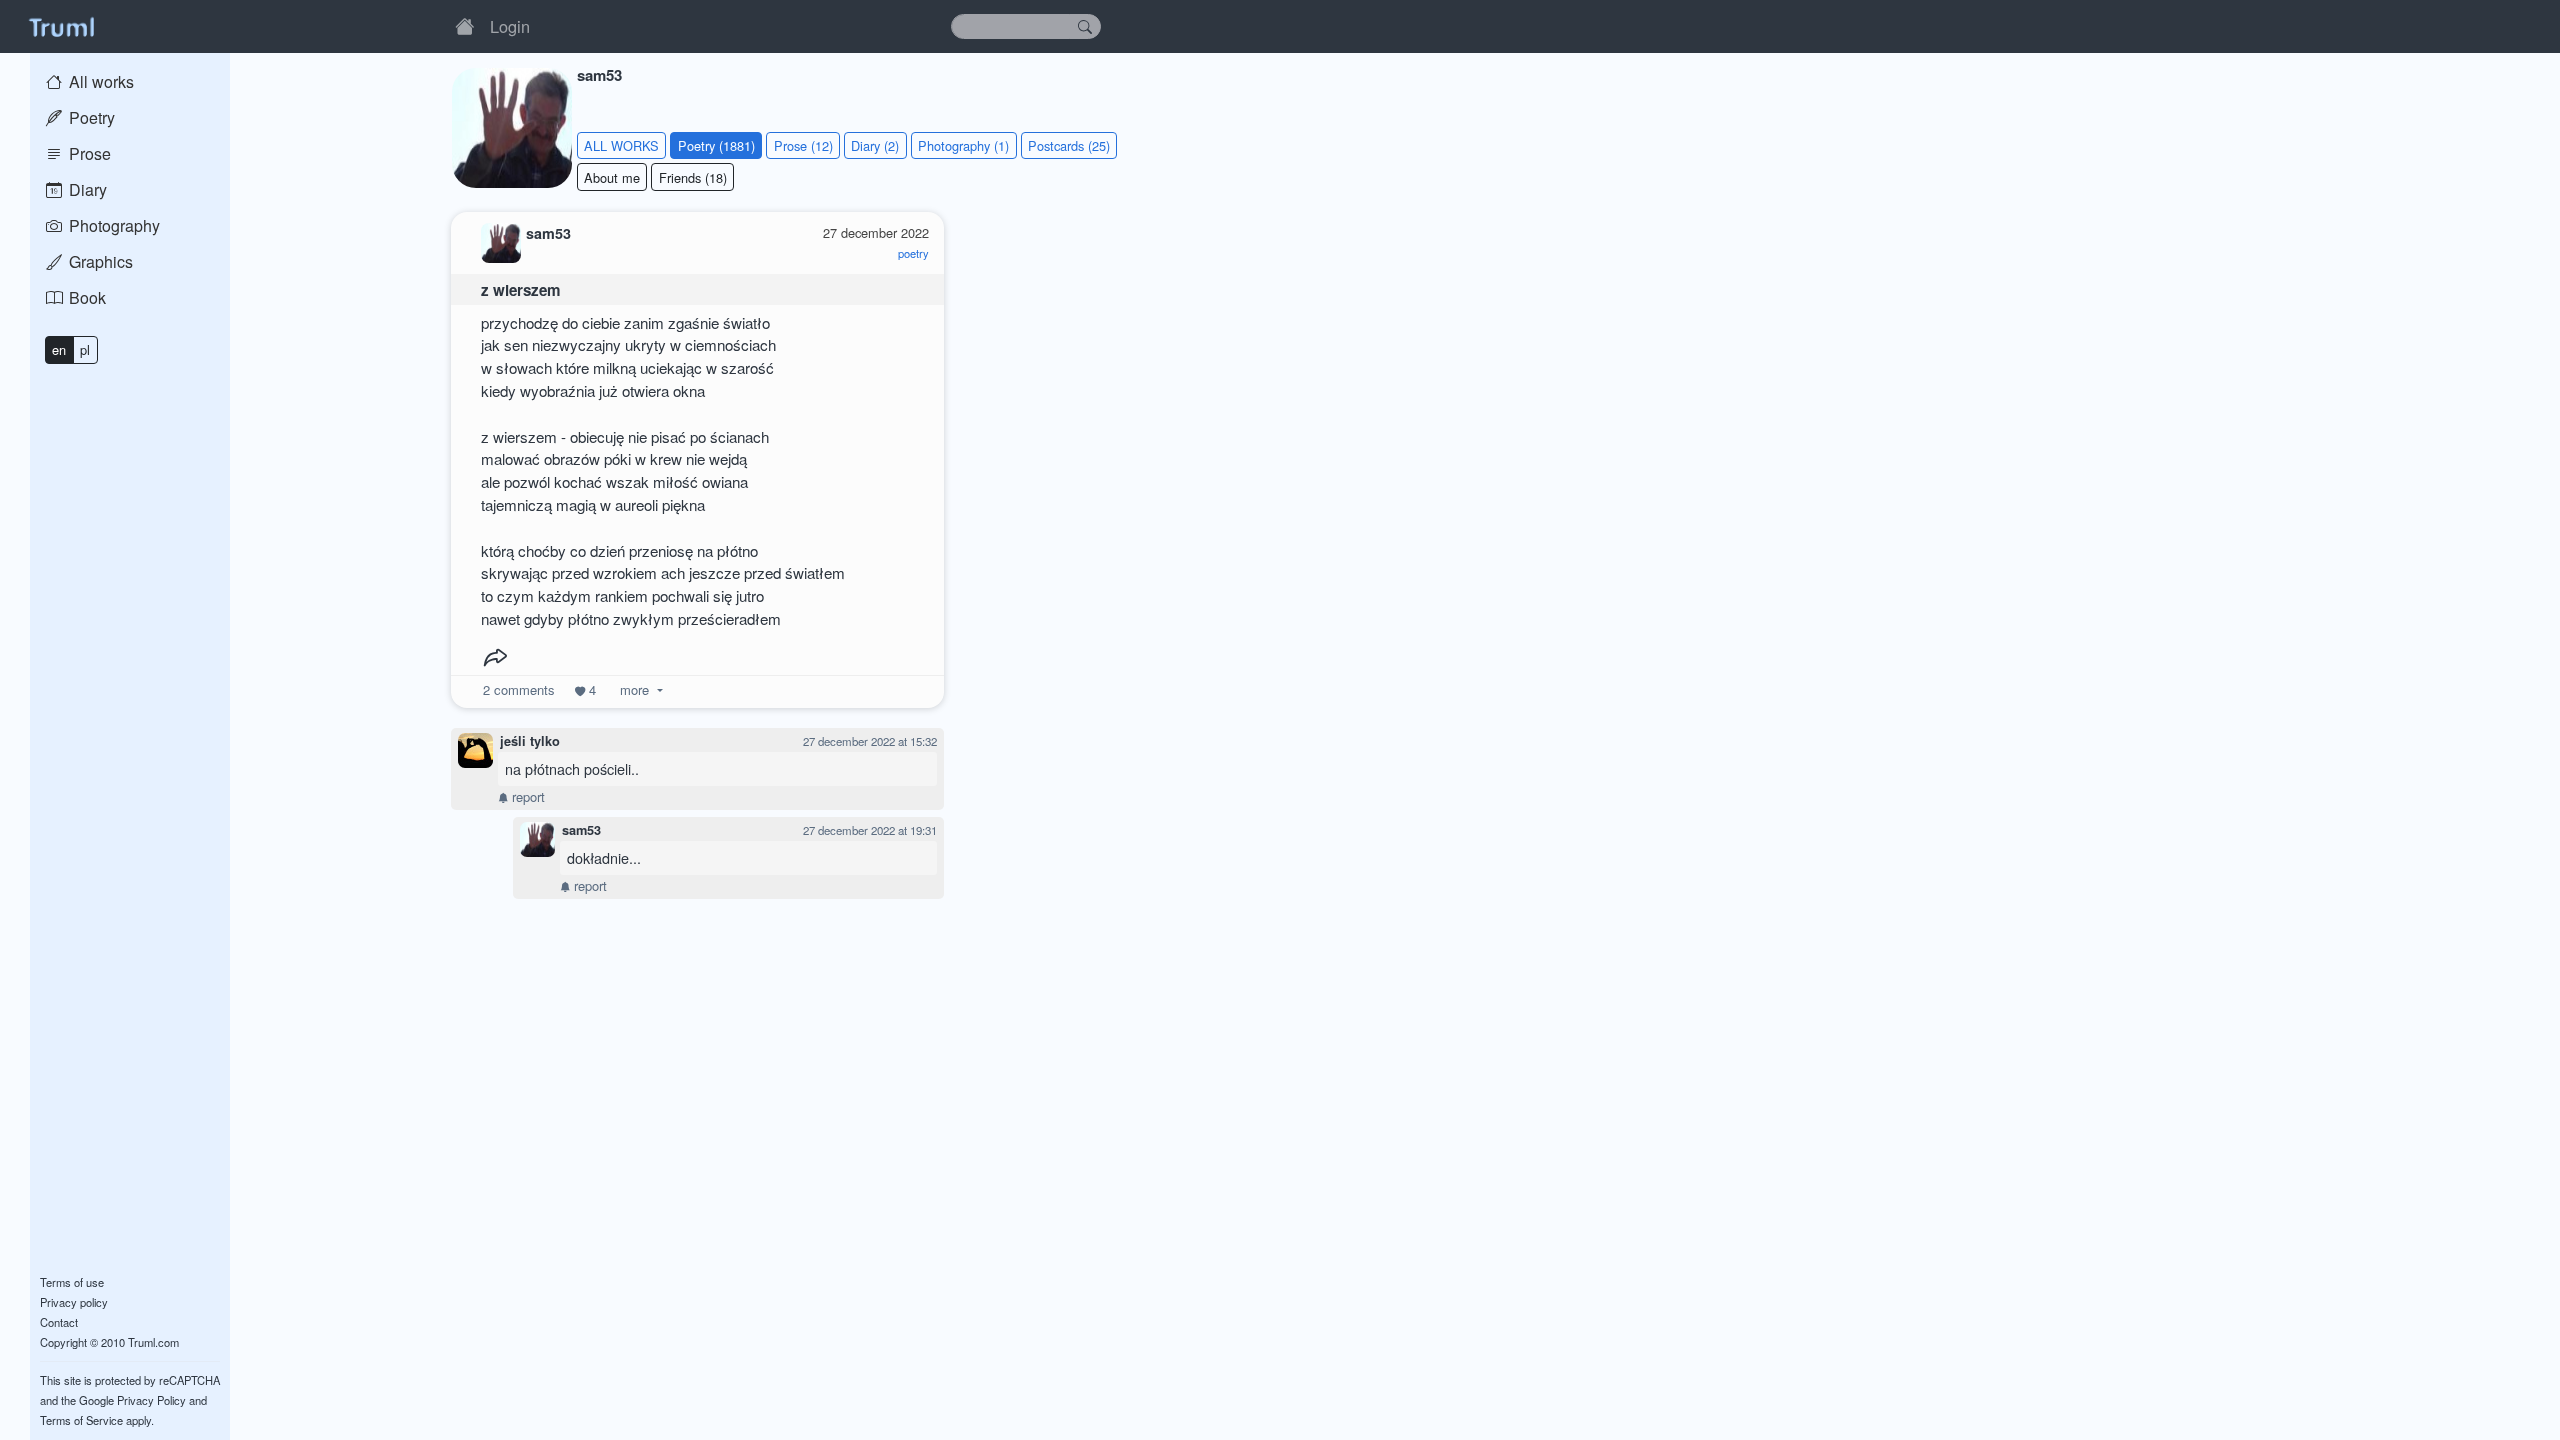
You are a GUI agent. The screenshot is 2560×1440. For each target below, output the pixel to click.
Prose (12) (803, 145)
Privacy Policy (151, 1400)
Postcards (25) (1069, 145)
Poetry (90, 117)
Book (85, 297)
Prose (88, 153)
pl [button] (85, 349)
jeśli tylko (530, 741)
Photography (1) (963, 145)
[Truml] (61, 26)
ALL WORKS (621, 145)
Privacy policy (74, 1302)
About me (612, 177)
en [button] (59, 349)
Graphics (99, 261)
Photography (112, 225)
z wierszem (521, 290)
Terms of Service (81, 1420)
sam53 (581, 830)
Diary (86, 189)
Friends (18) (693, 177)
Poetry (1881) (716, 145)
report (526, 796)
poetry (913, 253)
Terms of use (72, 1282)
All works (99, 81)
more (634, 689)
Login (510, 26)
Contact (59, 1322)
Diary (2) (875, 145)
